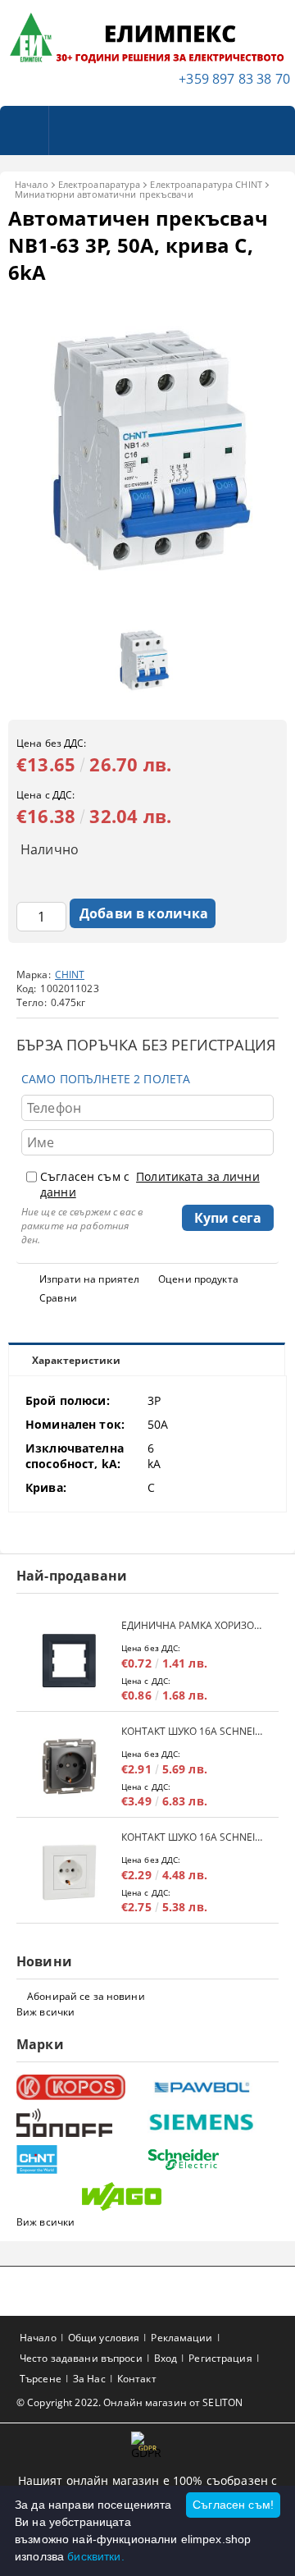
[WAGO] (145, 2196)
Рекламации (182, 2338)
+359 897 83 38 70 (234, 79)
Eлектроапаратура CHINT (206, 184)
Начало (32, 184)
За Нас (89, 2379)
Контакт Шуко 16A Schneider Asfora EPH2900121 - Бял (192, 1837)
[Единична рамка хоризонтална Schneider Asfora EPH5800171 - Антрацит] (69, 1661)
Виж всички (45, 2012)
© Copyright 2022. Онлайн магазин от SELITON (129, 2402)
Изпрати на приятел (89, 1279)
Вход (166, 2358)
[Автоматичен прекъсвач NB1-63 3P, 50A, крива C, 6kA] (147, 605)
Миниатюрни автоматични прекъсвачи (104, 194)
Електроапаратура (100, 184)
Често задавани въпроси (81, 2358)
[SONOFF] (80, 2123)
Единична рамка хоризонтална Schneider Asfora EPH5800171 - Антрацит (192, 1625)
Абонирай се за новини (86, 1996)
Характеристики (76, 1360)
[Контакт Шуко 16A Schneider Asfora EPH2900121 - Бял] (69, 1872)
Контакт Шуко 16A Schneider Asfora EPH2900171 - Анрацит (192, 1731)
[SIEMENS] (211, 2123)
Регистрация (220, 2358)
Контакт (137, 2379)
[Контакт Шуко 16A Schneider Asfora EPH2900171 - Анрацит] (69, 1766)
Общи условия (104, 2338)
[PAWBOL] (211, 2087)
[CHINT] (80, 2160)
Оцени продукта (198, 1279)
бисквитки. (95, 2556)
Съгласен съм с (150, 1184)
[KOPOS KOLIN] (80, 2087)
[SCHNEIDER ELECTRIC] (211, 2160)
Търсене (41, 2379)
